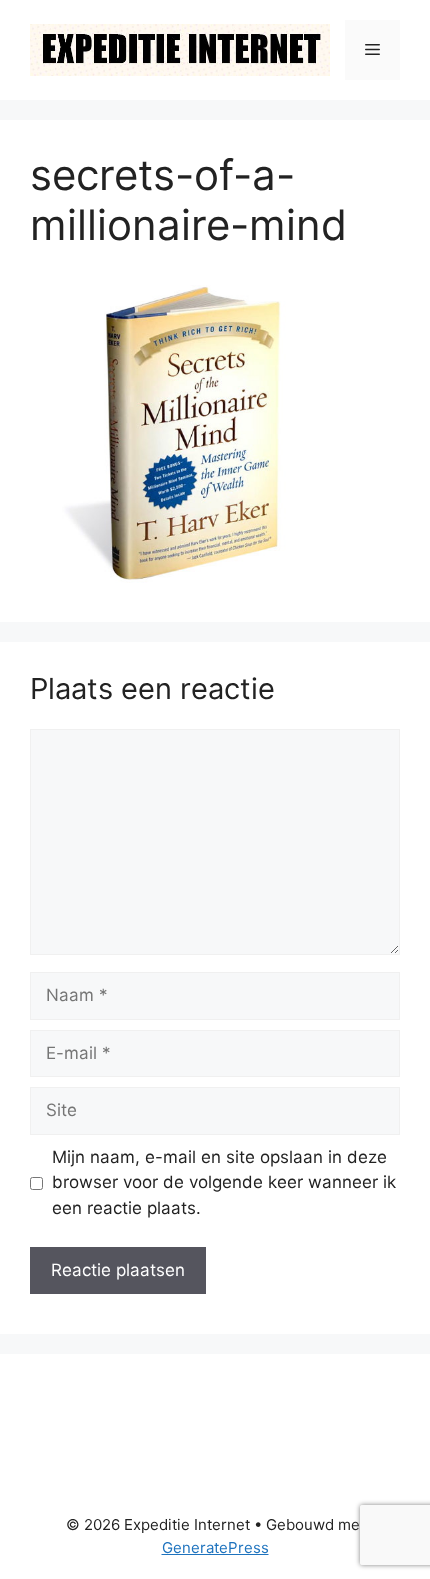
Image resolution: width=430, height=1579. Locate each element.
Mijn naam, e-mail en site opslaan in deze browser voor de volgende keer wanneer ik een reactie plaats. (224, 1182)
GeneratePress (215, 1547)
